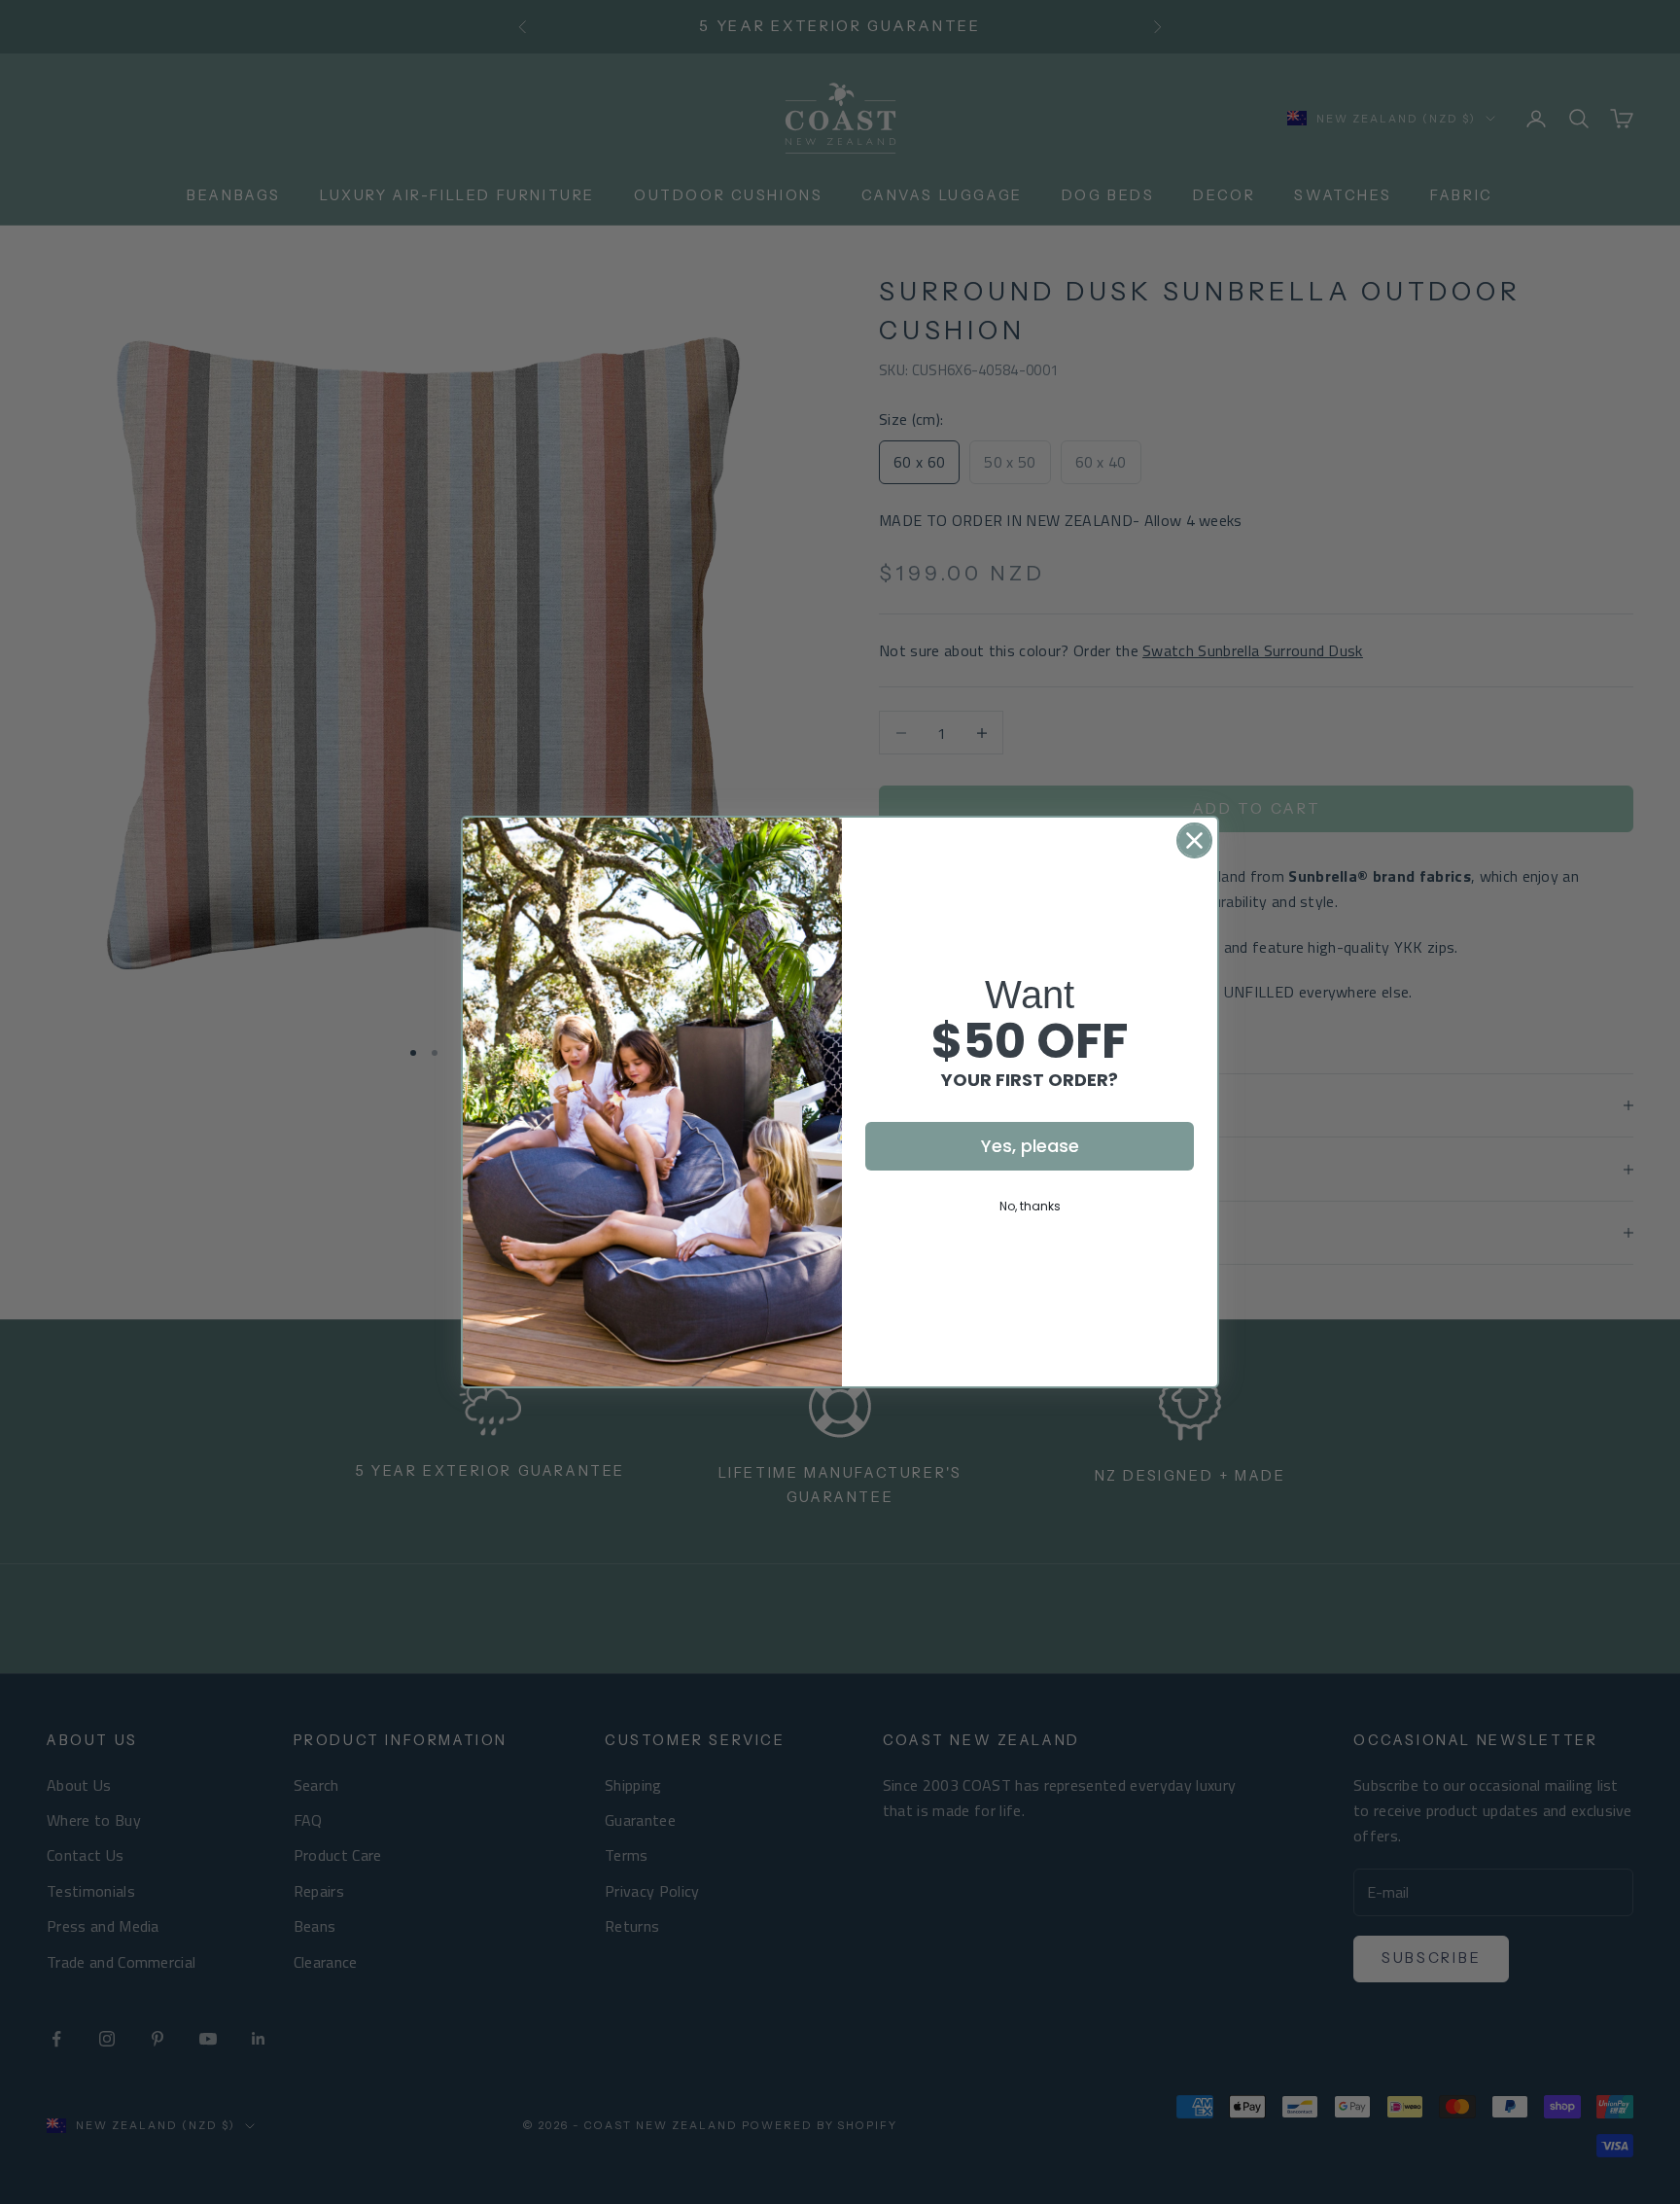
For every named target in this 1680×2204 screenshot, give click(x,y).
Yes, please (1030, 1146)
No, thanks (1030, 1206)
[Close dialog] (1194, 840)
